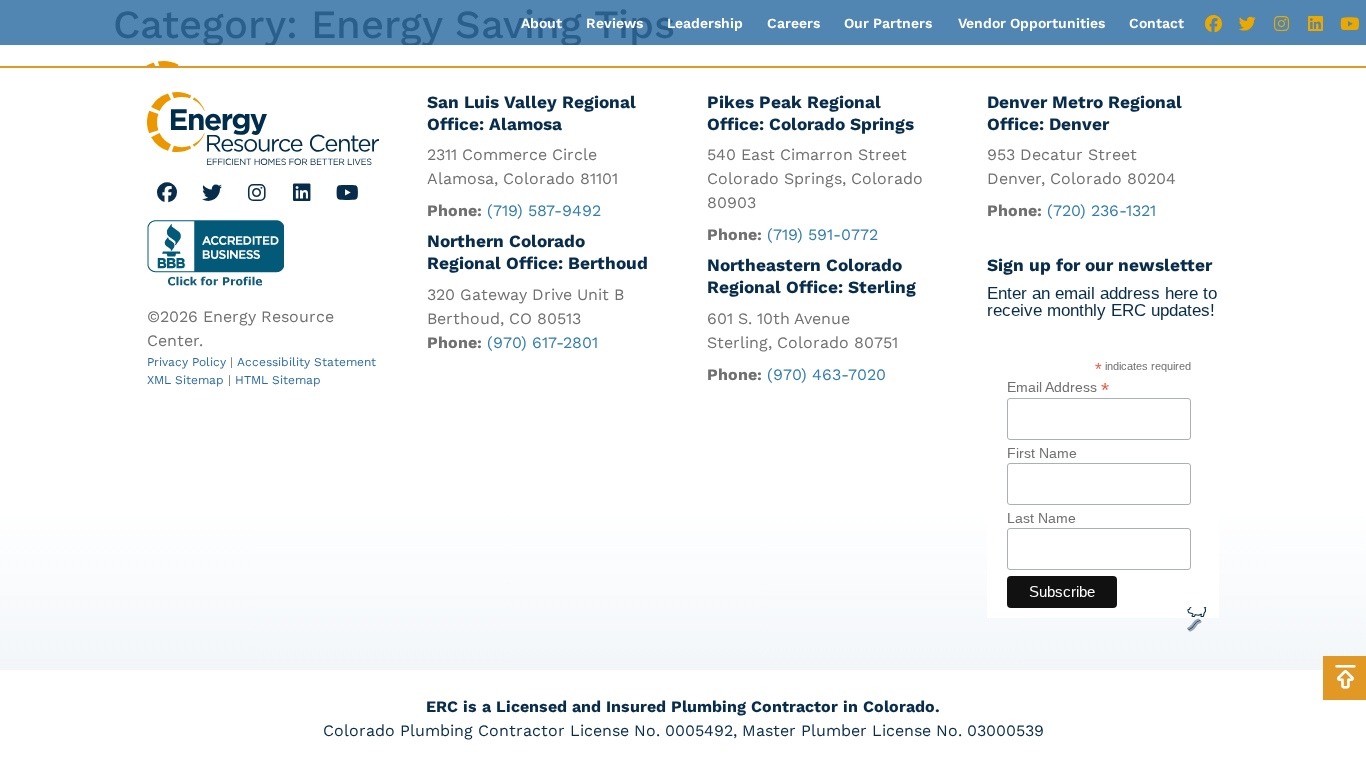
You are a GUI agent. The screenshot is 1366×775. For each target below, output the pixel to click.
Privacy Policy (186, 362)
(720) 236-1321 (1101, 210)
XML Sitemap (185, 380)
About (541, 23)
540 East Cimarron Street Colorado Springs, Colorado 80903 (815, 178)
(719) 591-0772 (822, 234)
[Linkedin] (1315, 23)
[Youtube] (1349, 23)
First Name (1042, 453)
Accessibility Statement (306, 362)
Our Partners (888, 23)
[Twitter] (1247, 23)
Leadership (705, 23)
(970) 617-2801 (542, 342)
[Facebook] (1213, 23)
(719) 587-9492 (544, 210)
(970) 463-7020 (826, 374)
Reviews (614, 23)
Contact (1156, 23)
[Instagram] (1281, 23)
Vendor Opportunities (1031, 23)
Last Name (1041, 518)
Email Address (1058, 386)
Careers (793, 23)
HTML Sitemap (278, 380)
